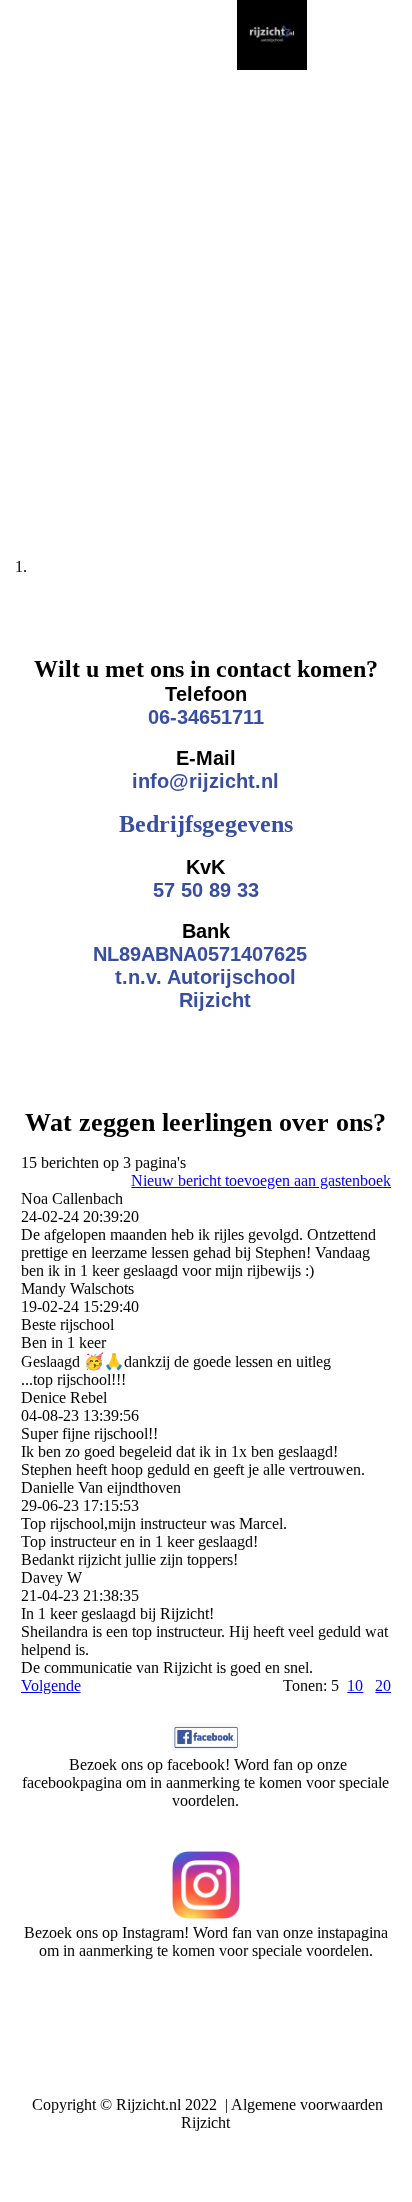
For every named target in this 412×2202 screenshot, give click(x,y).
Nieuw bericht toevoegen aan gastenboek (261, 1180)
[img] (272, 35)
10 (355, 1685)
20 (383, 1685)
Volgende (51, 1685)
